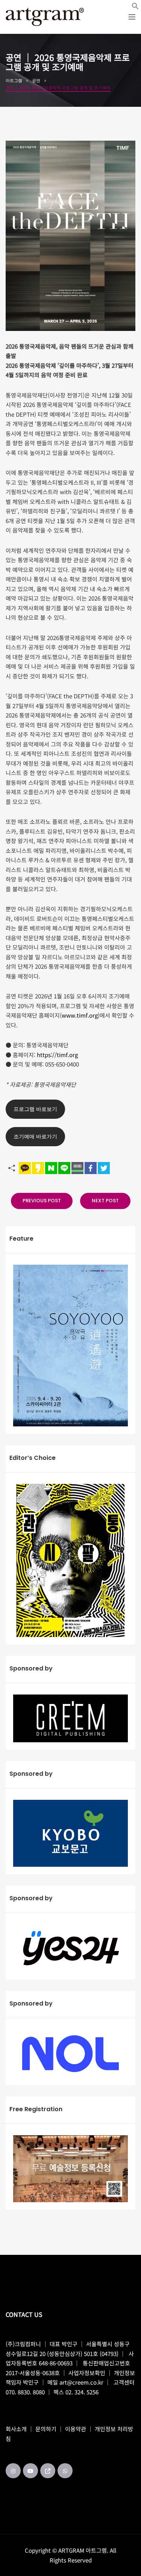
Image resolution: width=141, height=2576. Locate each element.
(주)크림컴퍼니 (23, 2344)
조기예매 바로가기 (35, 1136)
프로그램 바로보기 (35, 1109)
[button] (135, 6)
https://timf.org (57, 1055)
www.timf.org (80, 1015)
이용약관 (76, 2429)
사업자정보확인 (87, 2373)
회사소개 (16, 2429)
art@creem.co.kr (81, 2382)
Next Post (105, 1201)
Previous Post (42, 1201)
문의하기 (46, 2429)
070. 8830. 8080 (25, 2392)
